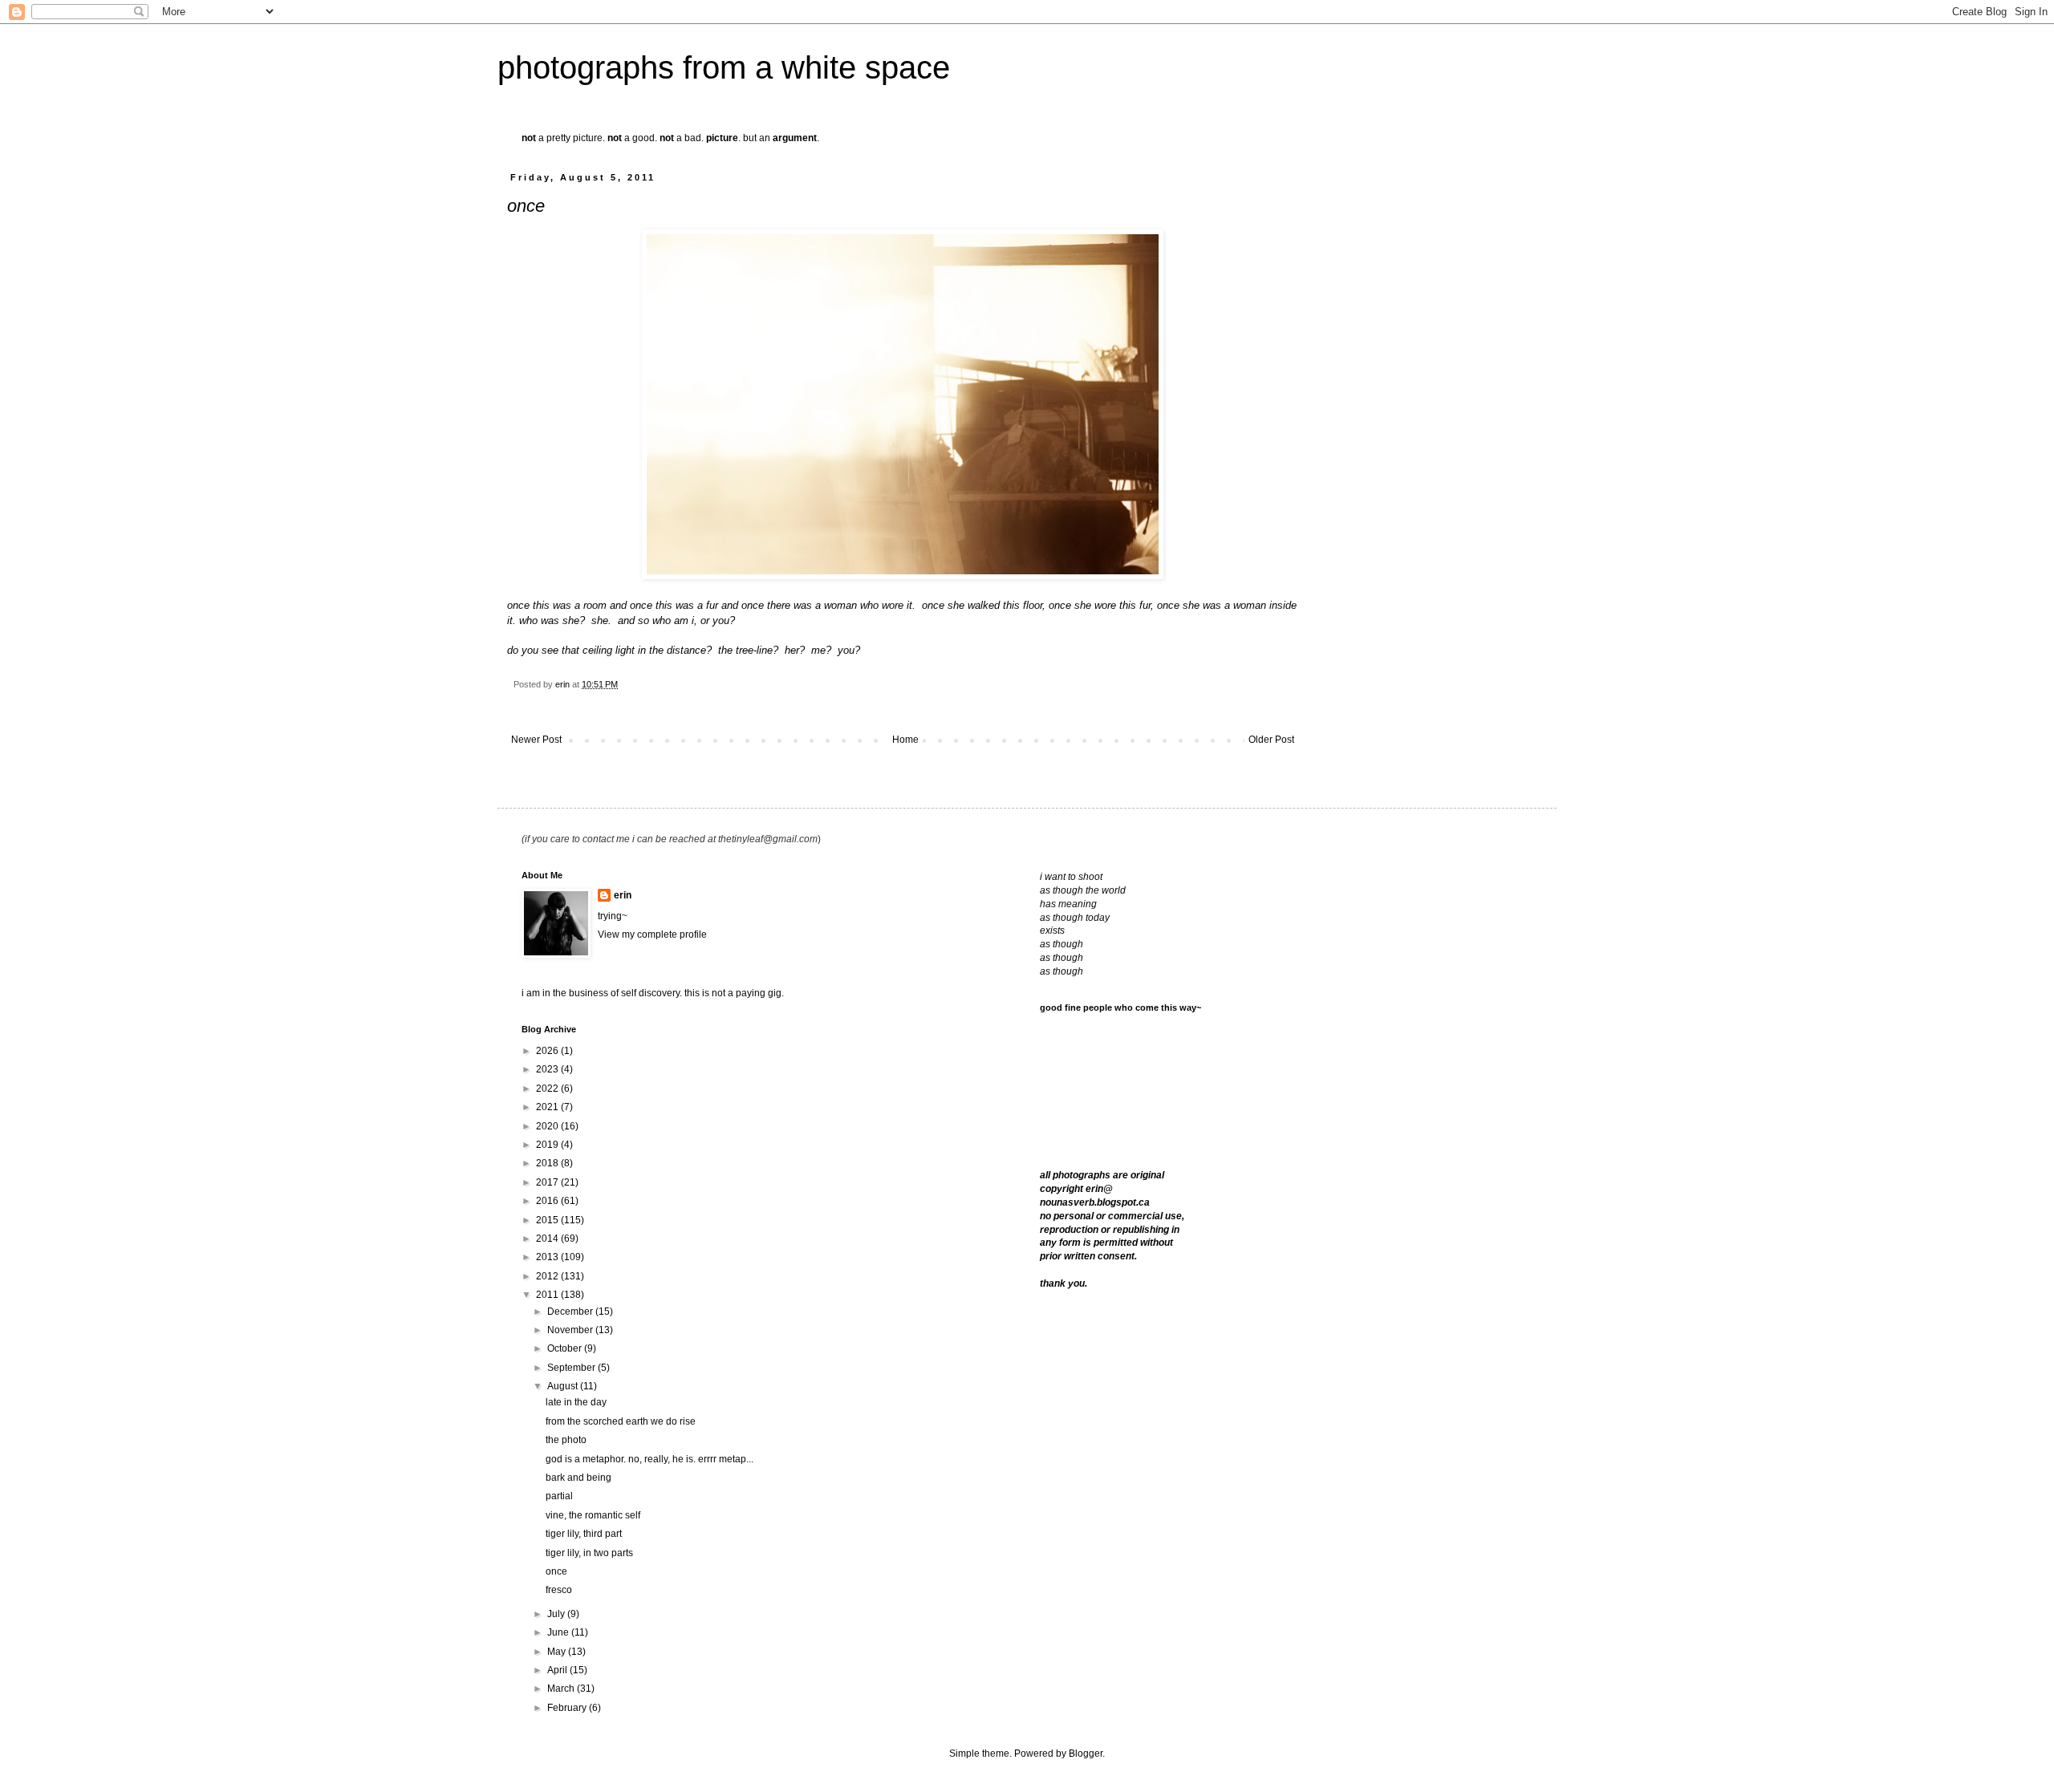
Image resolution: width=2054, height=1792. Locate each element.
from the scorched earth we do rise (621, 1421)
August (564, 1386)
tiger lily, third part (584, 1534)
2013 (548, 1257)
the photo (566, 1440)
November (571, 1330)
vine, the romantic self (593, 1515)
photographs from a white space (724, 67)
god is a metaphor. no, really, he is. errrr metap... (649, 1459)
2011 (548, 1295)
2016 (548, 1201)
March (562, 1689)
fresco (559, 1590)
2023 (548, 1069)
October (566, 1348)
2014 (548, 1239)
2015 (548, 1220)
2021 (548, 1107)
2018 (548, 1163)
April (558, 1670)
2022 (548, 1089)
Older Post (1271, 740)
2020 (548, 1126)
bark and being (578, 1478)
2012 (548, 1276)
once (556, 1571)
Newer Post (536, 740)
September (572, 1368)
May (558, 1652)
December (571, 1312)
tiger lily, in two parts (589, 1553)
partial (559, 1496)
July (557, 1614)
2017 (548, 1182)
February (568, 1708)
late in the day (576, 1402)
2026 (548, 1051)
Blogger (1086, 1753)
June (559, 1632)
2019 (548, 1145)
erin (623, 895)
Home (905, 740)
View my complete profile (652, 935)
